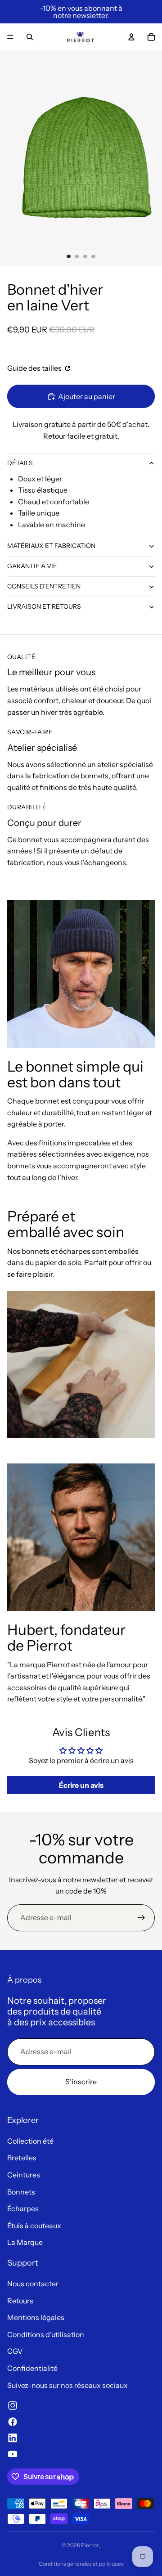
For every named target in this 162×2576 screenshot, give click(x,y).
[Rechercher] (30, 37)
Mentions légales (36, 2317)
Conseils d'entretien (44, 586)
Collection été (30, 2141)
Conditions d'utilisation (46, 2334)
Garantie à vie (32, 566)
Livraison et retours (44, 606)
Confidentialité (32, 2368)
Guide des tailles (35, 368)
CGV (15, 2351)
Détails (20, 463)
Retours (20, 2301)
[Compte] (131, 37)
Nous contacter (33, 2284)
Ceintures (24, 2175)
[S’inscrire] (141, 1918)
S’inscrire (81, 2082)
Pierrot (90, 2545)
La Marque (25, 2242)
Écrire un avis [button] (81, 1785)
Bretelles (22, 2158)
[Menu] (10, 37)
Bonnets (21, 2192)
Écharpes (23, 2208)
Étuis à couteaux (34, 2226)
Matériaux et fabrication (51, 546)
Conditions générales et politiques (81, 2564)
